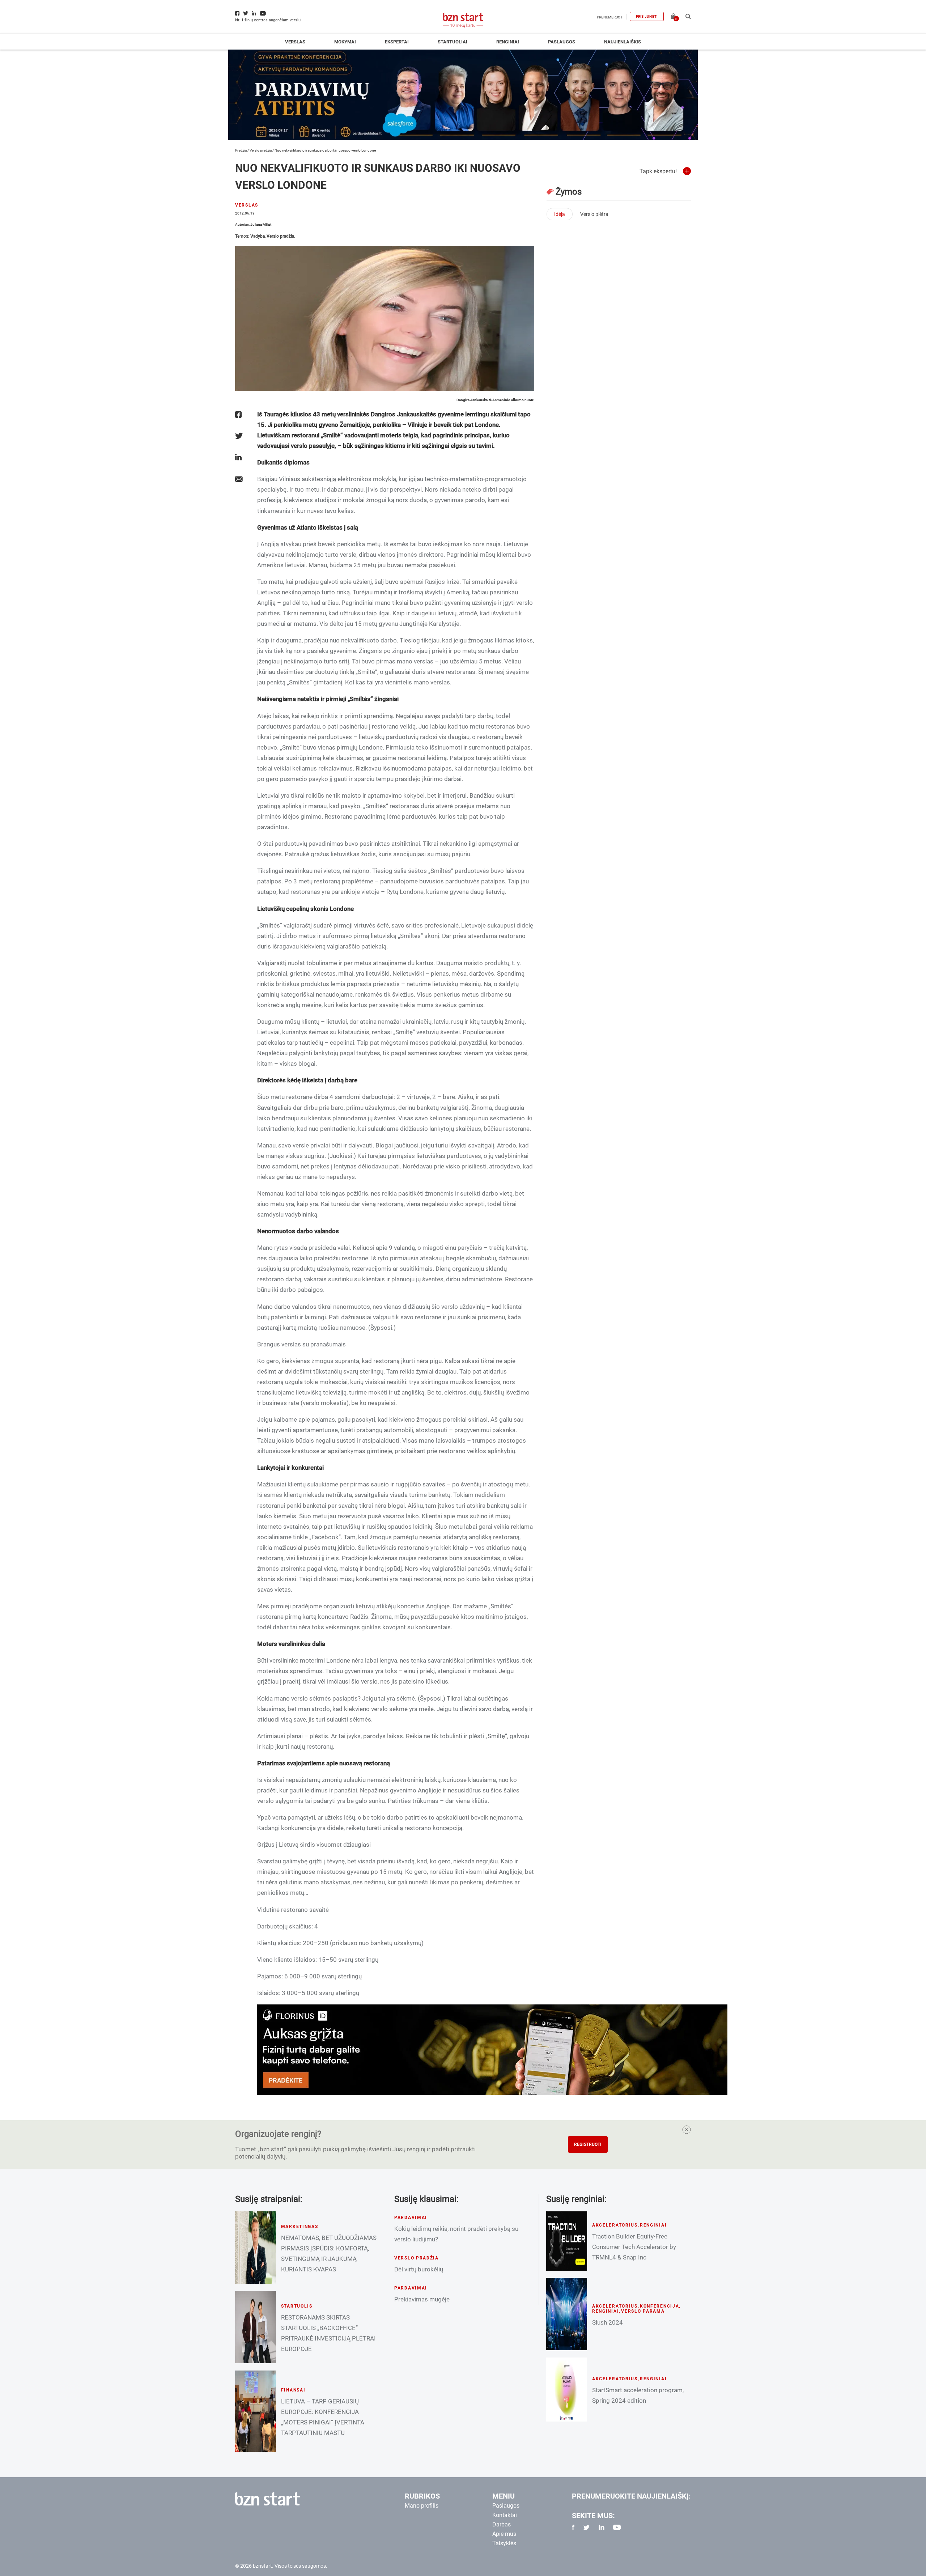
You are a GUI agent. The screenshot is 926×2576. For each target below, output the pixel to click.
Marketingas (300, 2227)
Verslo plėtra (594, 214)
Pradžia (241, 150)
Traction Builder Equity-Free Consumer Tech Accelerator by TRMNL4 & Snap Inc (634, 2247)
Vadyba (258, 236)
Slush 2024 (608, 2322)
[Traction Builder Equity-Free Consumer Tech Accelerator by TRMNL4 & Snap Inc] (567, 2241)
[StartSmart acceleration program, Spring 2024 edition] (567, 2390)
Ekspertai (397, 42)
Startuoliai (453, 42)
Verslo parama (643, 2311)
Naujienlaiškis (623, 42)
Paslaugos (562, 42)
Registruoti (588, 2144)
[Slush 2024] (567, 2314)
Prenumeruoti (610, 17)
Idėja (560, 214)
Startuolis (297, 2306)
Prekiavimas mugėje (422, 2299)
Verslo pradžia (261, 150)
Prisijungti (647, 16)
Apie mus (504, 2534)
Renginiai (508, 42)
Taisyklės (504, 2543)
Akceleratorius (615, 2225)
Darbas (502, 2524)
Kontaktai (505, 2515)
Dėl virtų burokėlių (419, 2269)
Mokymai (345, 42)
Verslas (295, 42)
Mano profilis (422, 2506)
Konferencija (660, 2306)
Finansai (293, 2390)
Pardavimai (411, 2218)
